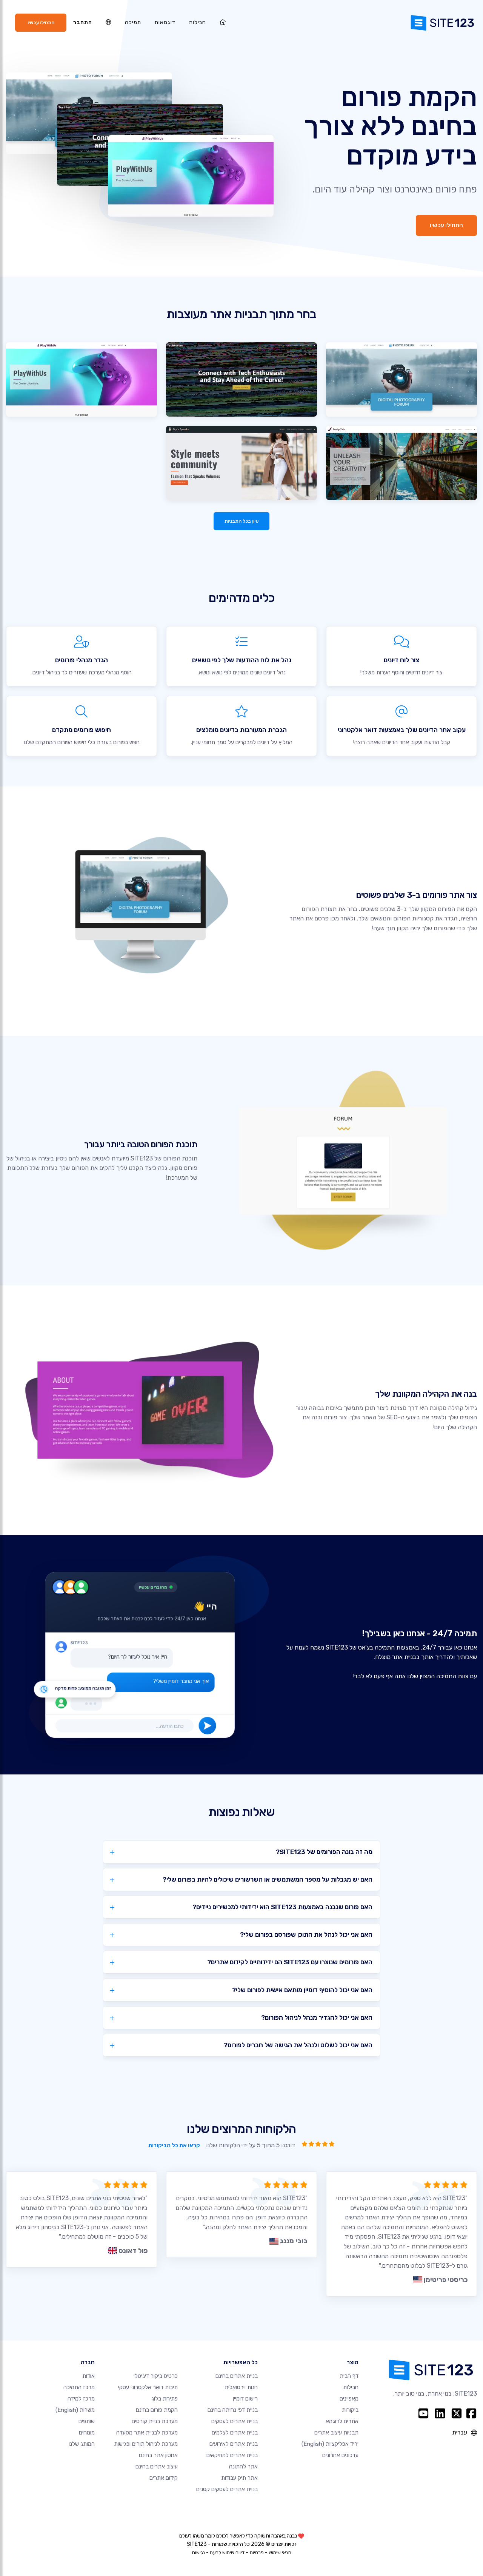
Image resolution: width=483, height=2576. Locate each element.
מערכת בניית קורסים (155, 2421)
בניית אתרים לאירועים (234, 2444)
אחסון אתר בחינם (158, 2455)
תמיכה (133, 22)
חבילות (198, 22)
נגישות (198, 2552)
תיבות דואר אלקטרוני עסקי (148, 2387)
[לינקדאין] (440, 2413)
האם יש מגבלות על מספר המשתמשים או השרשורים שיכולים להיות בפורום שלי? (268, 1879)
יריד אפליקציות (330, 2444)
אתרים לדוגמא (342, 2421)
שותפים (87, 2421)
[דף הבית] (223, 22)
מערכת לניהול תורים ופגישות (146, 2444)
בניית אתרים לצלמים (235, 2433)
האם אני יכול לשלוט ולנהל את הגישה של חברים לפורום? (298, 2045)
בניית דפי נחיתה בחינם (233, 2410)
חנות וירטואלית (241, 2387)
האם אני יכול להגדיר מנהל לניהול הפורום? (317, 2017)
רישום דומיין (245, 2399)
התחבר (83, 22)
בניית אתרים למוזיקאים (232, 2455)
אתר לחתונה (243, 2467)
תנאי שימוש (280, 2552)
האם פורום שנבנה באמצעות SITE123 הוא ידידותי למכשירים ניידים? (282, 1907)
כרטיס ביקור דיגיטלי (156, 2376)
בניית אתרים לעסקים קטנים (227, 2489)
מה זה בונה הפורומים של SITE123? (324, 1852)
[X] (457, 2413)
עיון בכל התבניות (241, 521)
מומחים (87, 2433)
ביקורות (350, 2410)
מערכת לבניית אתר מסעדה (147, 2433)
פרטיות (257, 2552)
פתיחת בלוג (165, 2399)
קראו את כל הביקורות (174, 2145)
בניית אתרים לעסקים (235, 2421)
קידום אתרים (164, 2478)
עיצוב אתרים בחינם (157, 2467)
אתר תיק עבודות (239, 2478)
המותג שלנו (82, 2444)
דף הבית (349, 2376)
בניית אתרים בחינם (237, 2376)
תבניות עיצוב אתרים (336, 2433)
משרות (75, 2410)
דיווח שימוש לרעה (227, 2552)
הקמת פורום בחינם (157, 2410)
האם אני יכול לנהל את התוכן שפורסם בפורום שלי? (306, 1934)
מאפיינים (349, 2399)
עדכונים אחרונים (340, 2455)
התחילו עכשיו (41, 22)
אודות (88, 2376)
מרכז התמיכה (79, 2387)
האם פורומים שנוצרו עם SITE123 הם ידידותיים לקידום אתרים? (290, 1962)
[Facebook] (471, 2413)
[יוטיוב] (423, 2413)
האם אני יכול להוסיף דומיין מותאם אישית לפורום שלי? (302, 1990)
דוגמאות (165, 22)
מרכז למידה (81, 2399)
